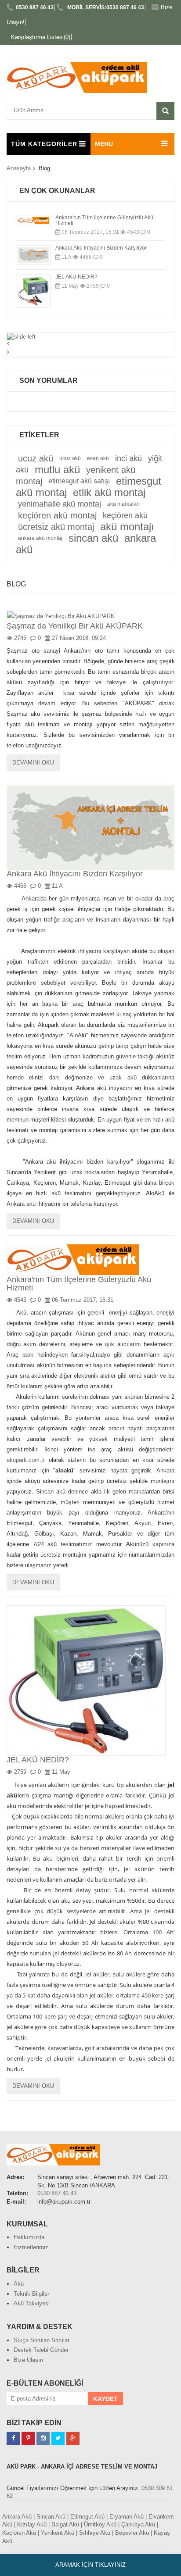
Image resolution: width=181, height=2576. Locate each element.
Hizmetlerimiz (31, 2247)
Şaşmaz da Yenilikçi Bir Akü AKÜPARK (75, 626)
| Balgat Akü (64, 2524)
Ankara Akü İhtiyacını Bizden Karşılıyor (101, 248)
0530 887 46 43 (35, 7)
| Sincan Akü (49, 2517)
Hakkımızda (29, 2237)
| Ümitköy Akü (99, 2524)
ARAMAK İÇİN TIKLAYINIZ (90, 2565)
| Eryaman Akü (125, 2517)
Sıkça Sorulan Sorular (42, 2340)
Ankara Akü (17, 2517)
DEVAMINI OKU (33, 763)
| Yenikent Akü (56, 2533)
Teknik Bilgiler (31, 2294)
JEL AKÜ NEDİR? (76, 277)
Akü (19, 2284)
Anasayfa (19, 168)
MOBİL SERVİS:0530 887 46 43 (105, 7)
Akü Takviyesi (32, 2303)
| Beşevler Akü (130, 2533)
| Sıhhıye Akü (93, 2533)
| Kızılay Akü (30, 2524)
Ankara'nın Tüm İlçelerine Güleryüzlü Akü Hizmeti (104, 220)
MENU (104, 144)
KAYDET (105, 2399)
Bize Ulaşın (28, 2360)
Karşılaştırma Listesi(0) (41, 37)
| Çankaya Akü (137, 2524)
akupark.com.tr (26, 1460)
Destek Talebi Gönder (41, 2350)
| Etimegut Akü (86, 2517)
